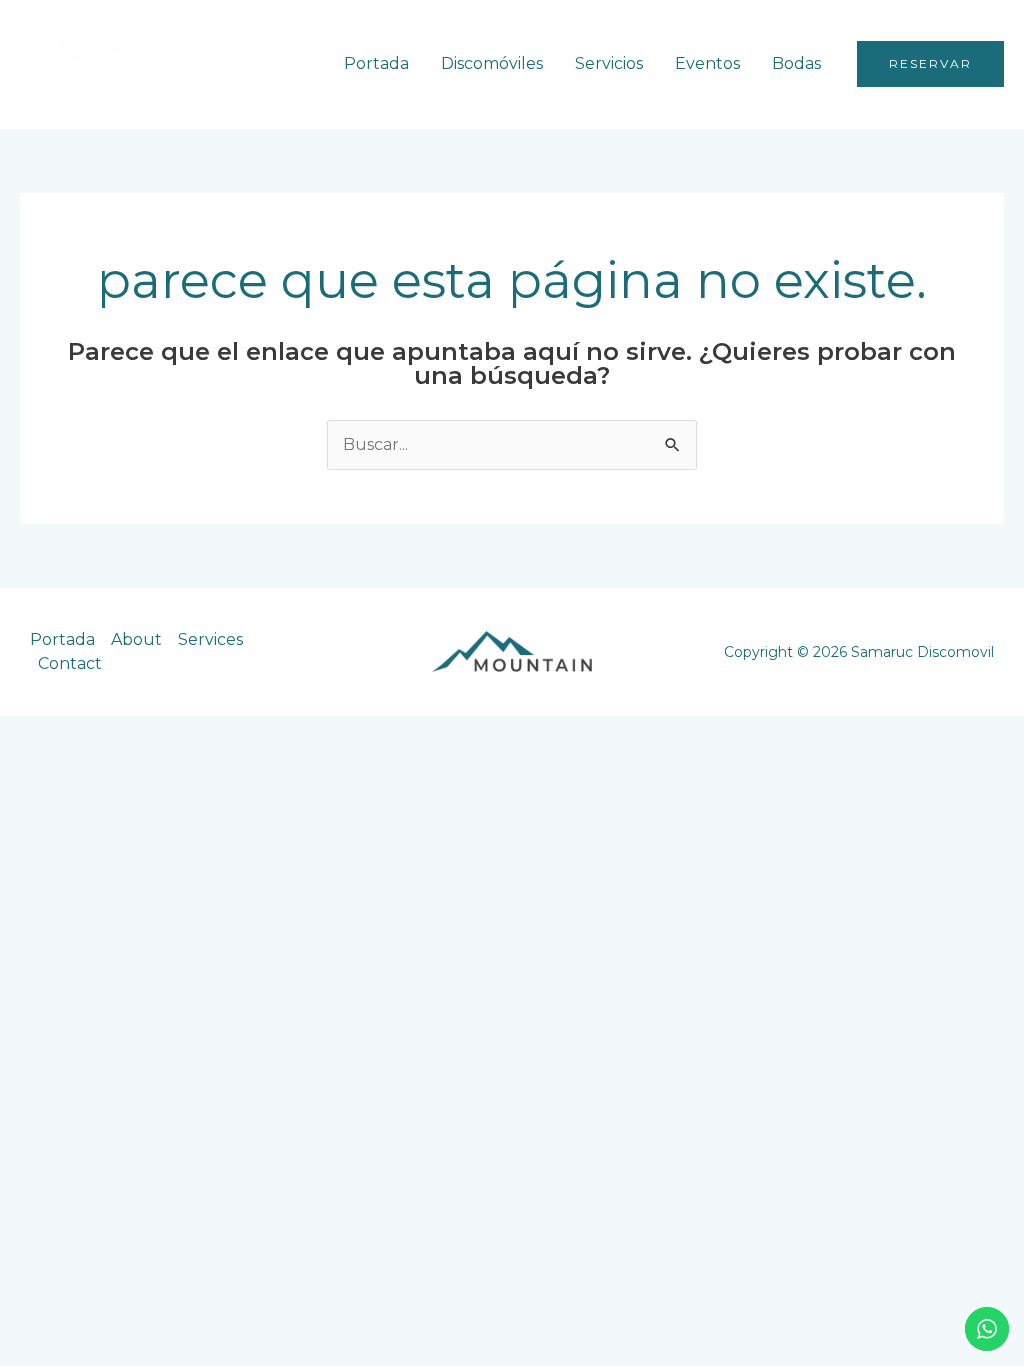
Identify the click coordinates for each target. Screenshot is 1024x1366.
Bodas (796, 63)
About (136, 639)
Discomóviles (492, 63)
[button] (930, 64)
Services (210, 639)
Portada (376, 63)
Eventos (707, 63)
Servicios (609, 63)
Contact (70, 663)
